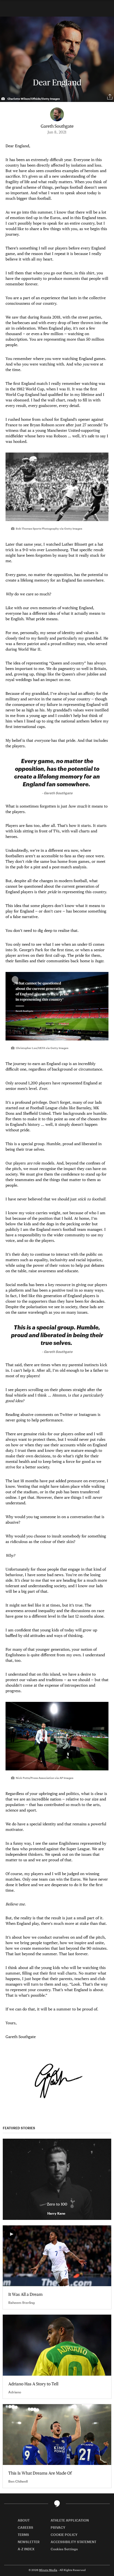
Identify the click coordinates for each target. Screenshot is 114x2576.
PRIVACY (58, 2527)
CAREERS (25, 2527)
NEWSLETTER (29, 2542)
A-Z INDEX (26, 2549)
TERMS (23, 2535)
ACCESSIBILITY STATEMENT (73, 2542)
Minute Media (48, 2570)
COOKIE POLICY (64, 2535)
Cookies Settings (64, 2549)
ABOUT (24, 2520)
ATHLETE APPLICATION (70, 2520)
